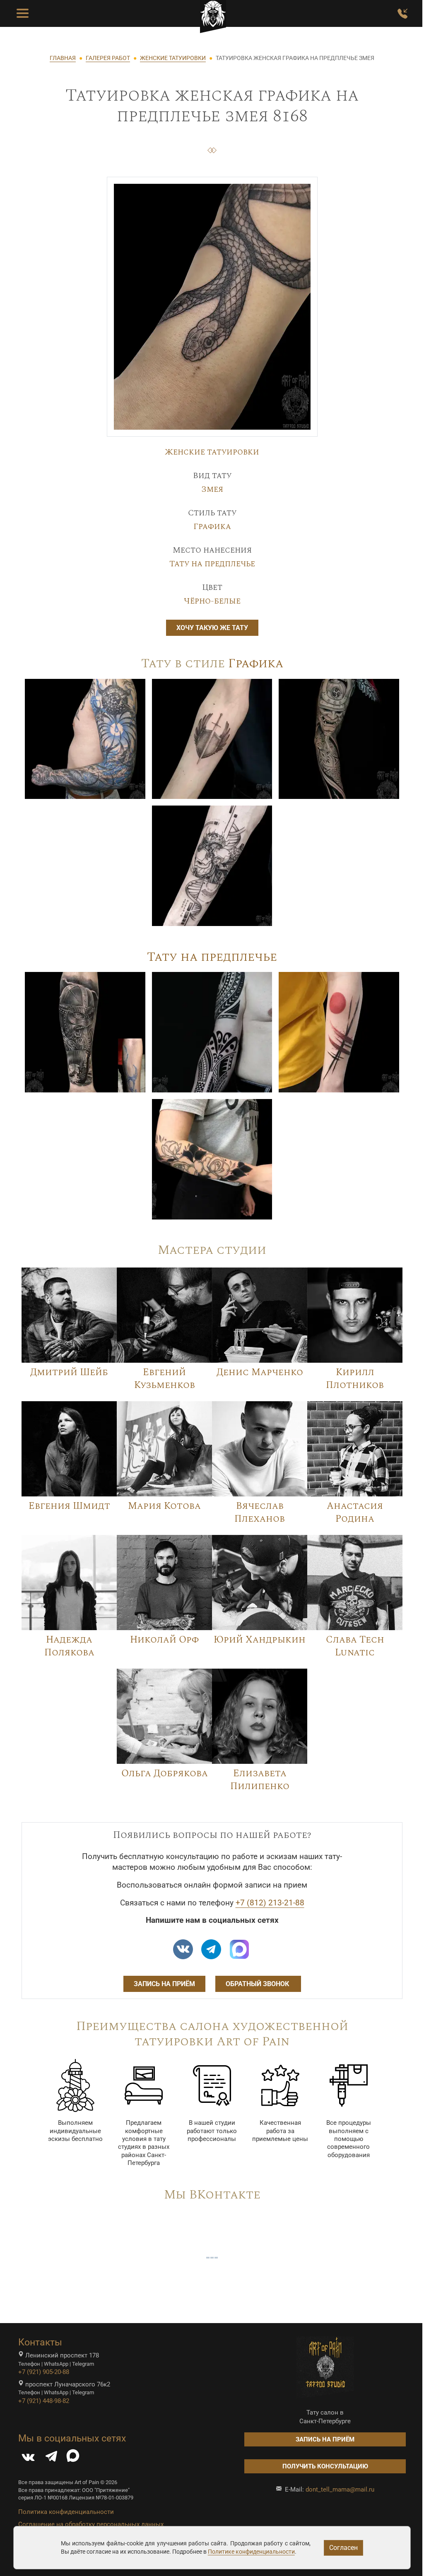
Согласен (343, 2548)
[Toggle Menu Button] (23, 14)
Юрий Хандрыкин (260, 1640)
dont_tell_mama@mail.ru (340, 2489)
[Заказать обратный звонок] (402, 14)
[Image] (85, 738)
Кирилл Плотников (355, 1379)
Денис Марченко (260, 1372)
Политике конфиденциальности (251, 2552)
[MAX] (73, 2458)
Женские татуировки (212, 452)
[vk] (183, 1949)
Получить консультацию (325, 2466)
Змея (212, 489)
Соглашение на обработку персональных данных (91, 2524)
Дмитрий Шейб (69, 1372)
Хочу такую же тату (212, 628)
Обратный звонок (258, 1984)
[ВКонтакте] (28, 2458)
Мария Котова (164, 1506)
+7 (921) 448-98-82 (44, 2401)
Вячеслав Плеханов (260, 1512)
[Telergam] (211, 1949)
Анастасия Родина (355, 1512)
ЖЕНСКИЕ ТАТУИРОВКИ (173, 58)
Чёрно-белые (212, 601)
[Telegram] (51, 2458)
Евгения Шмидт (69, 1506)
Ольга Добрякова (165, 1773)
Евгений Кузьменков (165, 1379)
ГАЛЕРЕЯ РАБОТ (108, 58)
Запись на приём (164, 1984)
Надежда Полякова (69, 1646)
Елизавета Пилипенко (260, 1780)
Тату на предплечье (212, 564)
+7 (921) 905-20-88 (44, 2372)
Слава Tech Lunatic (355, 1646)
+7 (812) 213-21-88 (270, 1903)
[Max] (239, 1949)
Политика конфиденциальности (66, 2512)
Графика (212, 527)
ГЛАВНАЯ (63, 58)
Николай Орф (164, 1640)
